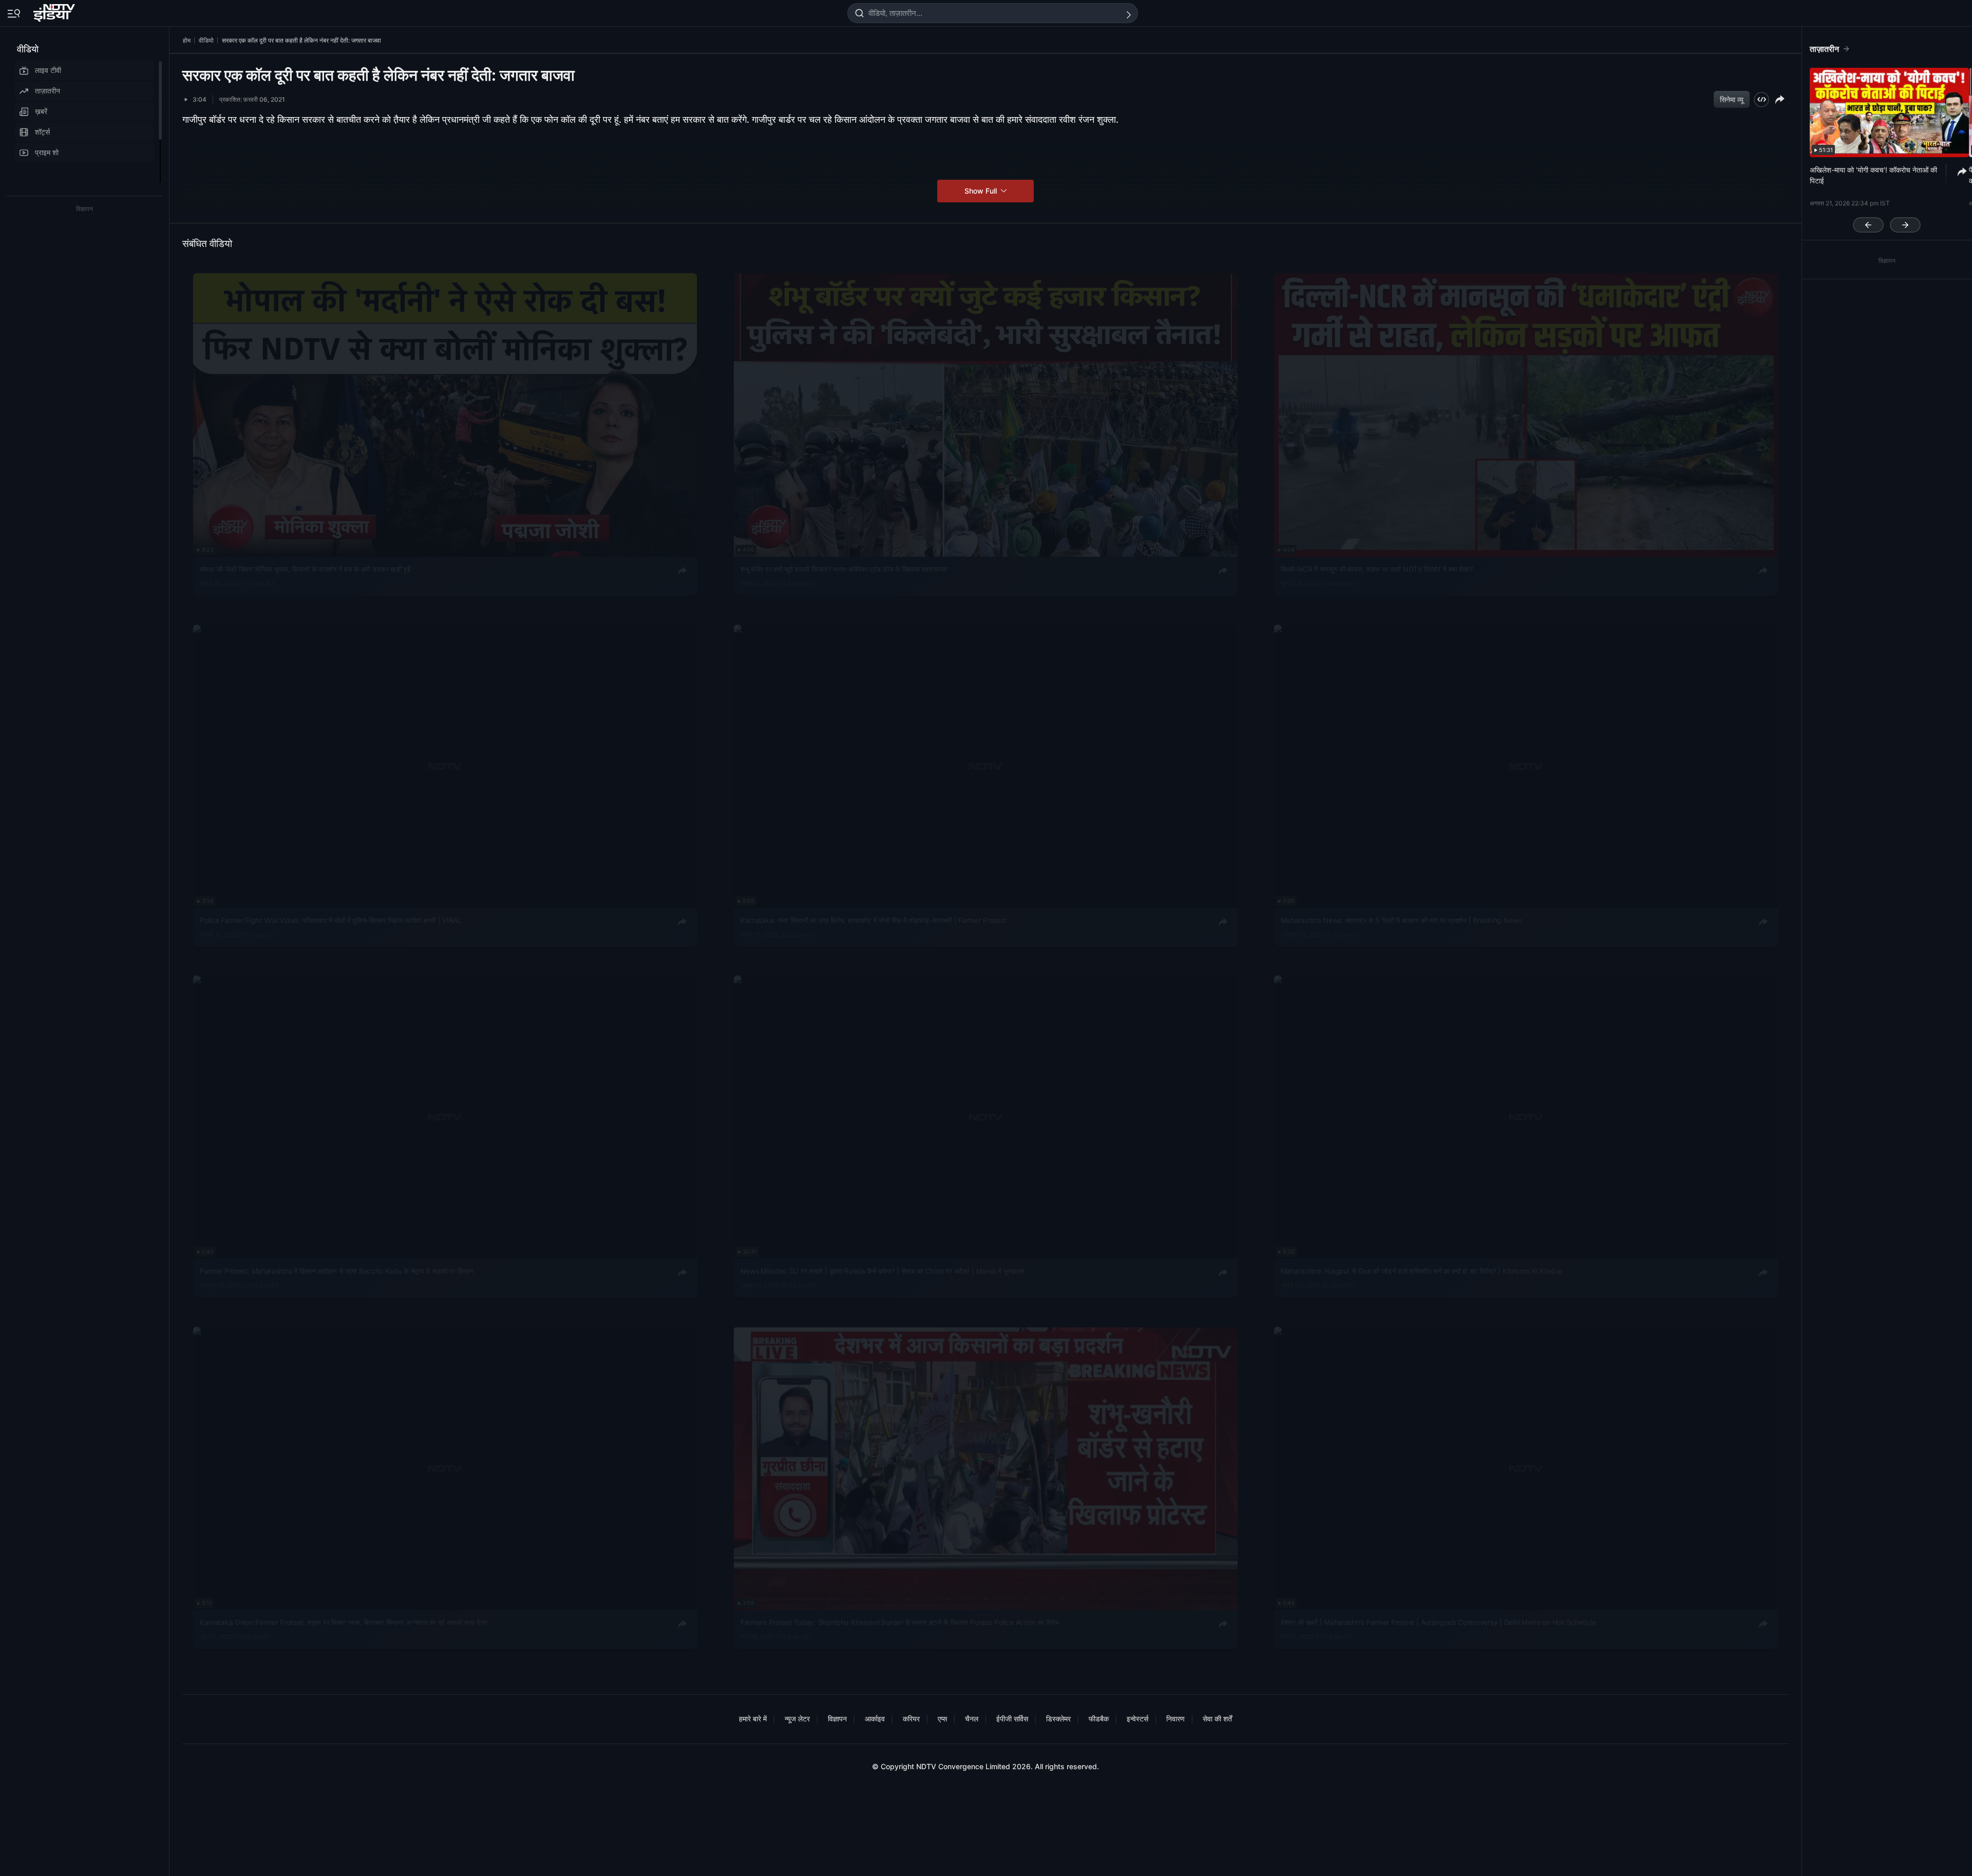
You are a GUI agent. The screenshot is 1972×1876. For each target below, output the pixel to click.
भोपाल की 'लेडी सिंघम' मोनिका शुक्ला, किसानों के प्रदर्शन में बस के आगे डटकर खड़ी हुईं (305, 569)
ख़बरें (41, 111)
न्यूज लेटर (797, 1719)
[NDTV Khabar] (55, 11)
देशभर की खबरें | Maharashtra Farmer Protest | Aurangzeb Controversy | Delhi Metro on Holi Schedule (1438, 1622)
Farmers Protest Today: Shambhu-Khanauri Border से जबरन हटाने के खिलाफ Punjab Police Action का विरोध (900, 1622)
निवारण (1175, 1719)
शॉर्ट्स (42, 132)
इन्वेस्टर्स (1137, 1719)
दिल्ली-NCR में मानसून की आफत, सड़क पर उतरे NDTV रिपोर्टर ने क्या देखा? (1377, 569)
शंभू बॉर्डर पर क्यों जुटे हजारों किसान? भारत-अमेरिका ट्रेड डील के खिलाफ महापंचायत (844, 569)
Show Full (982, 191)
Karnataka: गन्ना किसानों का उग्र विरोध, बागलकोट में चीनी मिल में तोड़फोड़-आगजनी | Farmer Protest (873, 920)
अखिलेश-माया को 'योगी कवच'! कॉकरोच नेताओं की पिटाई (1873, 175)
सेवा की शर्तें (1217, 1719)
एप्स (942, 1719)
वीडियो (28, 49)
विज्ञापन (837, 1719)
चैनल (972, 1719)
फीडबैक (1099, 1719)
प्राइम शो (47, 152)
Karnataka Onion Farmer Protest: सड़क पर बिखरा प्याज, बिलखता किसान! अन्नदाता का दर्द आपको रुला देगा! (344, 1622)
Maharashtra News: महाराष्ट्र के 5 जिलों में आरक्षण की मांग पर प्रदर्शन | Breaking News (1401, 920)
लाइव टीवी (48, 70)
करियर (911, 1719)
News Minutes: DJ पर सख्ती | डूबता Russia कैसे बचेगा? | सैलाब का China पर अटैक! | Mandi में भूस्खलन (883, 1271)
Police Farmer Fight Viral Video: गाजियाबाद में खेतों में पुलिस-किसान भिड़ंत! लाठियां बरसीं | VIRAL (331, 920)
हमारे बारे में (753, 1719)
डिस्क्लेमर (1058, 1719)
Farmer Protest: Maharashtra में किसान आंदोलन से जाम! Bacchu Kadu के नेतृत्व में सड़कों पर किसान (337, 1271)
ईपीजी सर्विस (1012, 1719)
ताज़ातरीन (48, 91)
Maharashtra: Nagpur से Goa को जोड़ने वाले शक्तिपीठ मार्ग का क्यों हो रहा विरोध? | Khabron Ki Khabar (1422, 1271)
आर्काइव (875, 1719)
